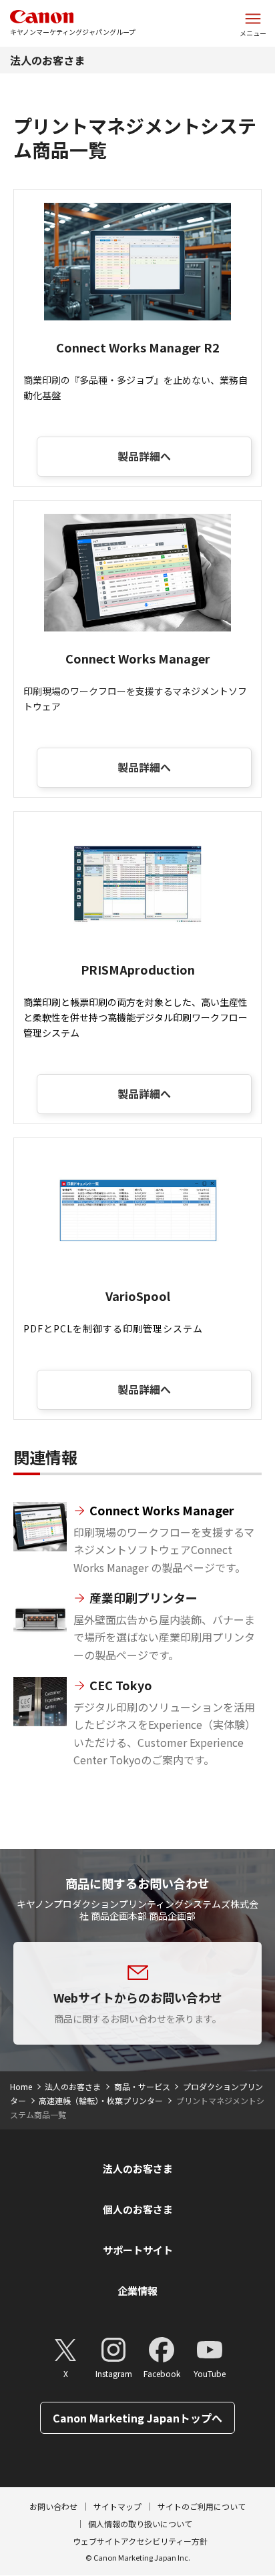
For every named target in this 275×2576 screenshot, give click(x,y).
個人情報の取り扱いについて (140, 2524)
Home (21, 2086)
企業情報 (137, 2291)
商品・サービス (142, 2086)
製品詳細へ (144, 456)
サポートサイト (138, 2250)
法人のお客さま (47, 60)
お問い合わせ (53, 2506)
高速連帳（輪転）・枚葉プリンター (101, 2100)
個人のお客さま (138, 2209)
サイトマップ (117, 2506)
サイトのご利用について (202, 2506)
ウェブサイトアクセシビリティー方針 (140, 2541)
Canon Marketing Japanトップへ (137, 2418)
